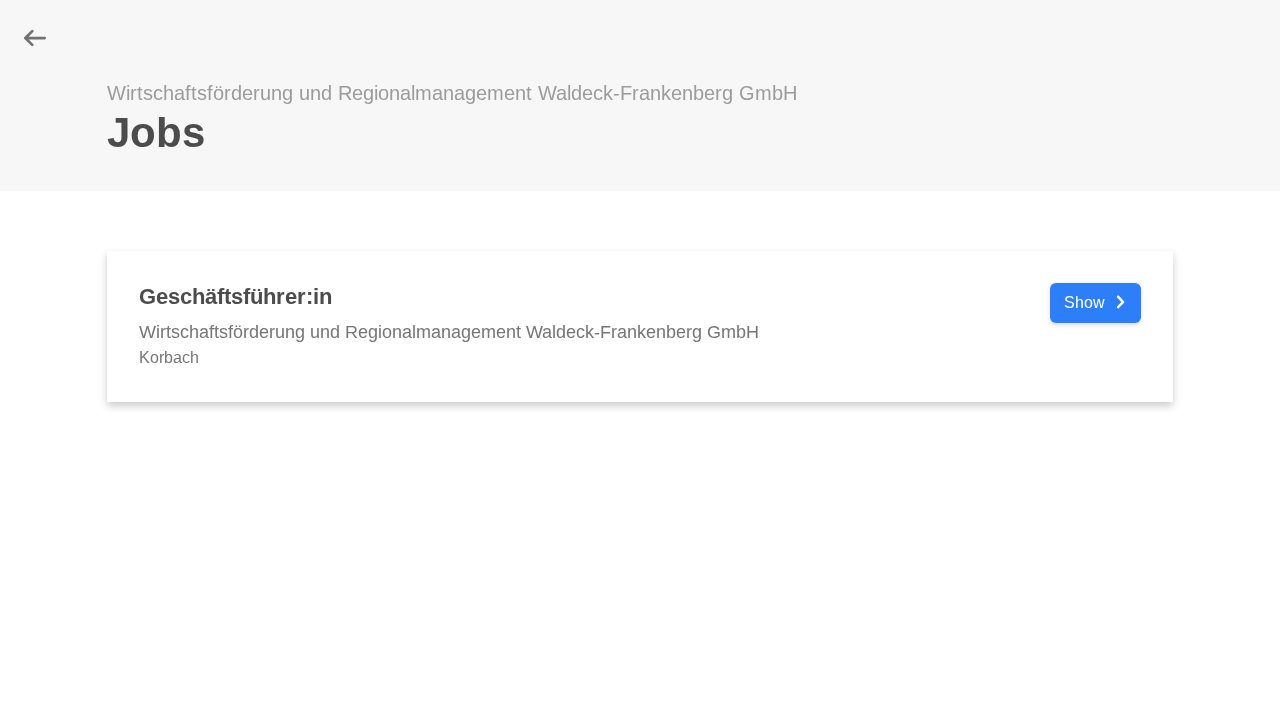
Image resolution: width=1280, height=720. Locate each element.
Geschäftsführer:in (235, 296)
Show (1086, 302)
